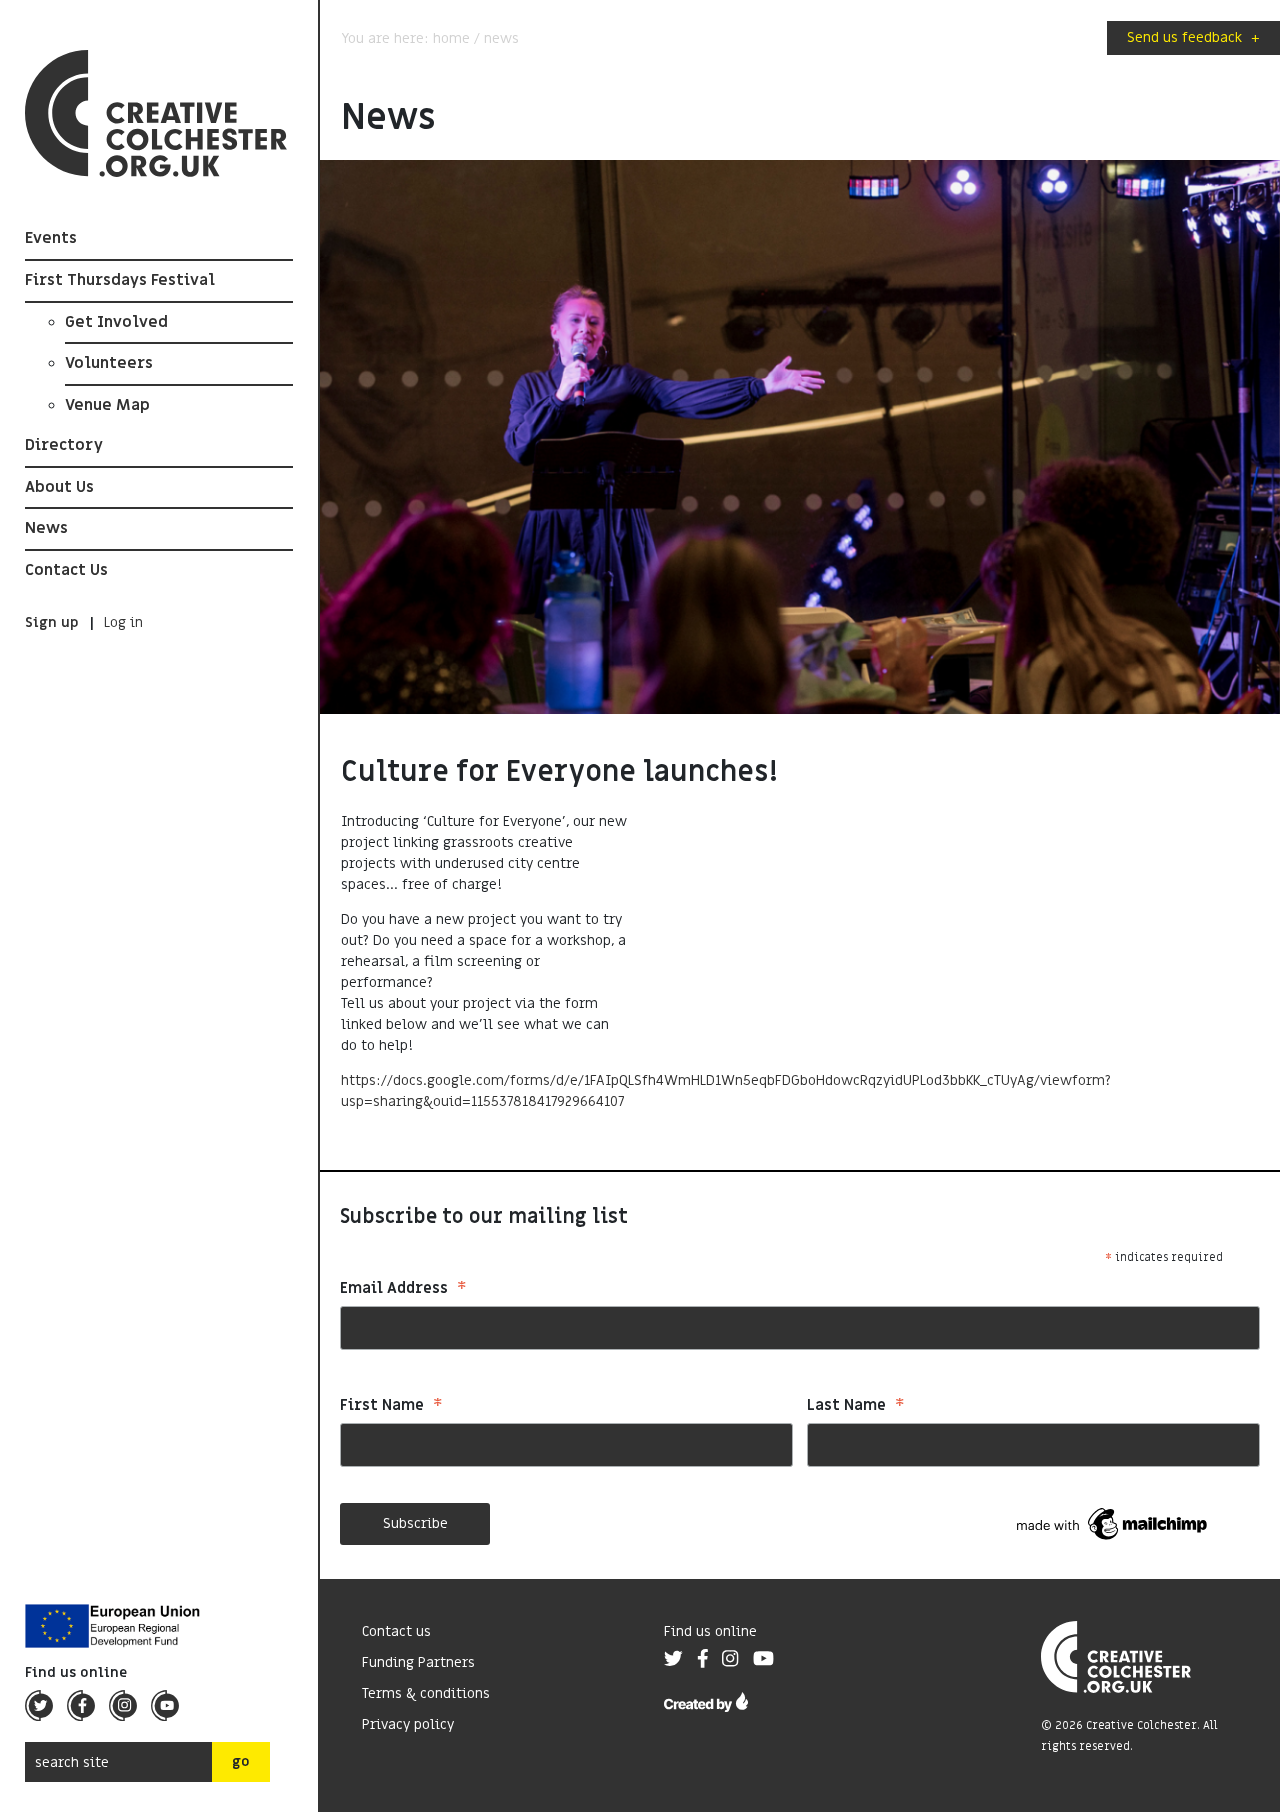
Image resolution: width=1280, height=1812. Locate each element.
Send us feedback (1193, 37)
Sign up (52, 622)
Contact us (396, 1631)
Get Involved (116, 322)
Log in (123, 622)
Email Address (403, 1290)
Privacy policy (408, 1724)
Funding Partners (418, 1662)
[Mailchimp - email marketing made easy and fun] (1113, 1523)
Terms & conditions (426, 1693)
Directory (64, 445)
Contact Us (66, 570)
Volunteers (109, 363)
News (46, 528)
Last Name (856, 1407)
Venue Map (107, 405)
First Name (391, 1407)
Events (51, 238)
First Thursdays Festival (120, 280)
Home (451, 38)
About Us (59, 487)
